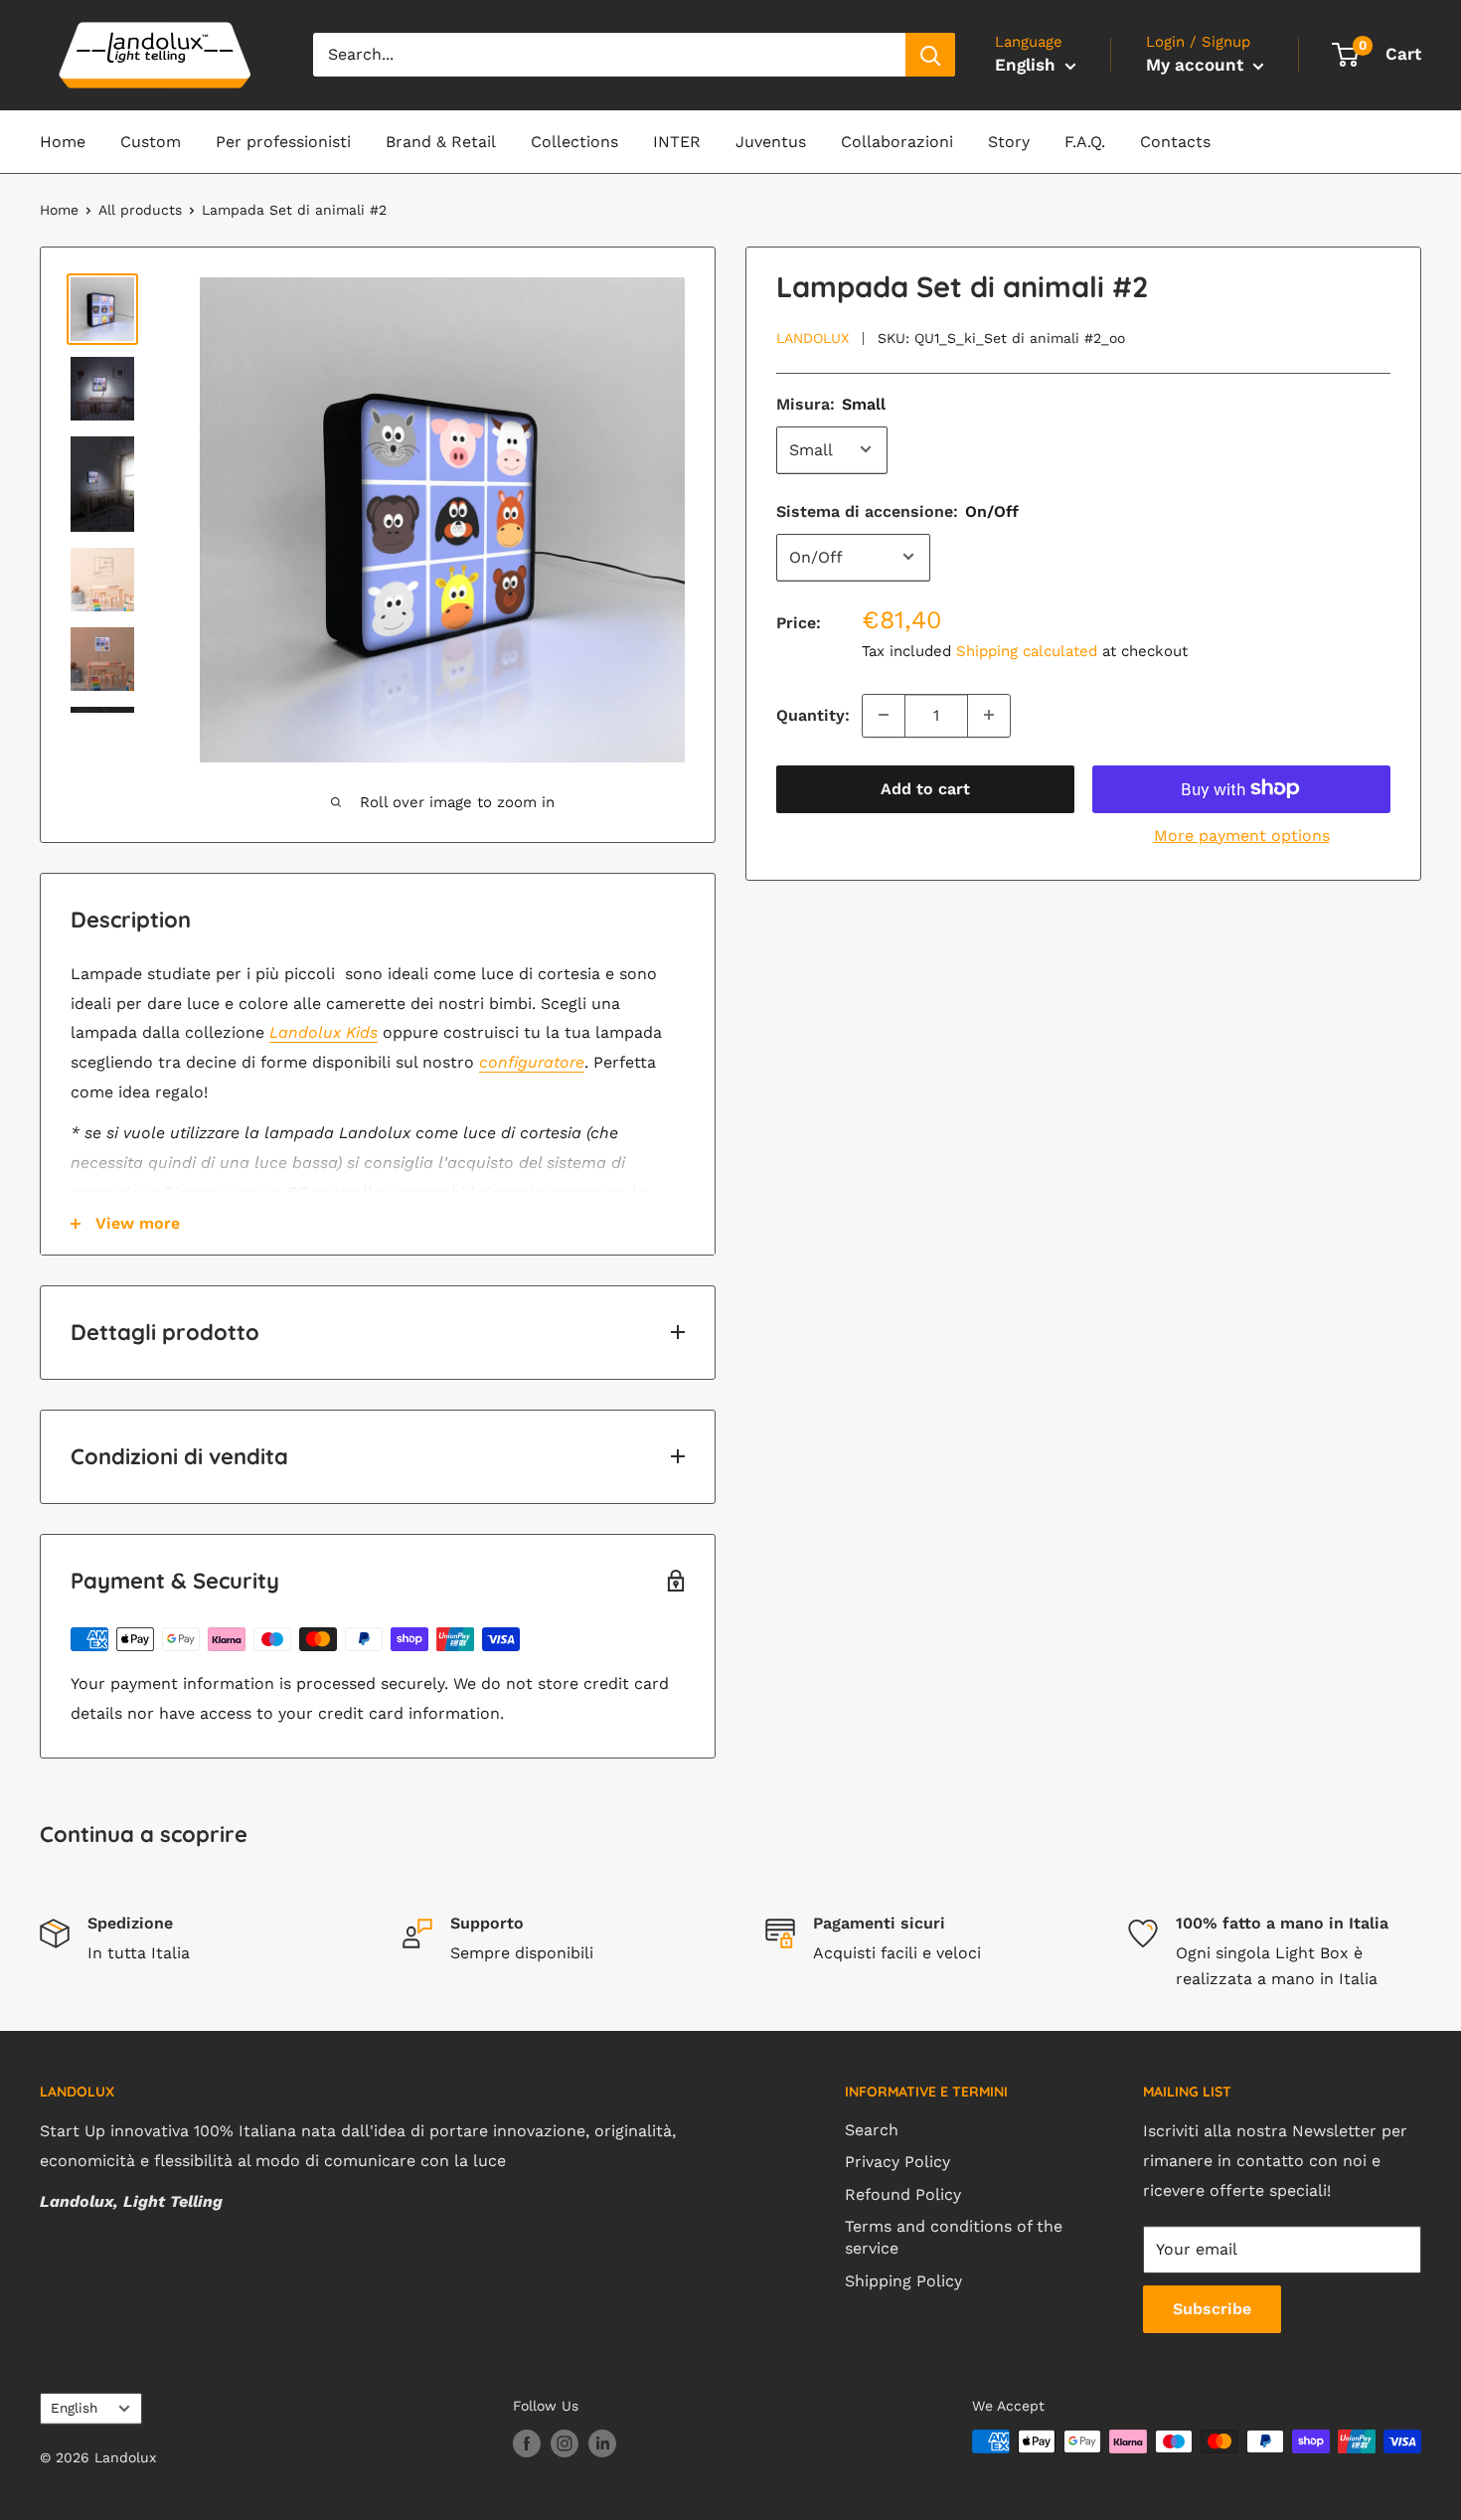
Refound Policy (903, 2194)
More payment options (1242, 835)
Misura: (831, 403)
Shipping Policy (903, 2281)
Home (63, 142)
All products (140, 210)
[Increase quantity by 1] (989, 715)
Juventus (771, 142)
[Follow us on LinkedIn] (602, 2444)
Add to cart (925, 788)
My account (1197, 65)
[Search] (930, 55)
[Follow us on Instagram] (565, 2444)
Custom (151, 142)
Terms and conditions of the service (954, 2237)
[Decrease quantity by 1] (884, 715)
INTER (677, 142)
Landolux (812, 337)
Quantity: (813, 714)
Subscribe (1212, 2309)
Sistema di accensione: (897, 510)
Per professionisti (283, 142)
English (74, 2408)
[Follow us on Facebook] (527, 2444)
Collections (574, 142)
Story (1009, 142)
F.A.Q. (1085, 142)
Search (872, 2130)
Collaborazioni (897, 142)
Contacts (1175, 142)
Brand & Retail (441, 142)
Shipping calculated (1027, 651)
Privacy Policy (897, 2162)
